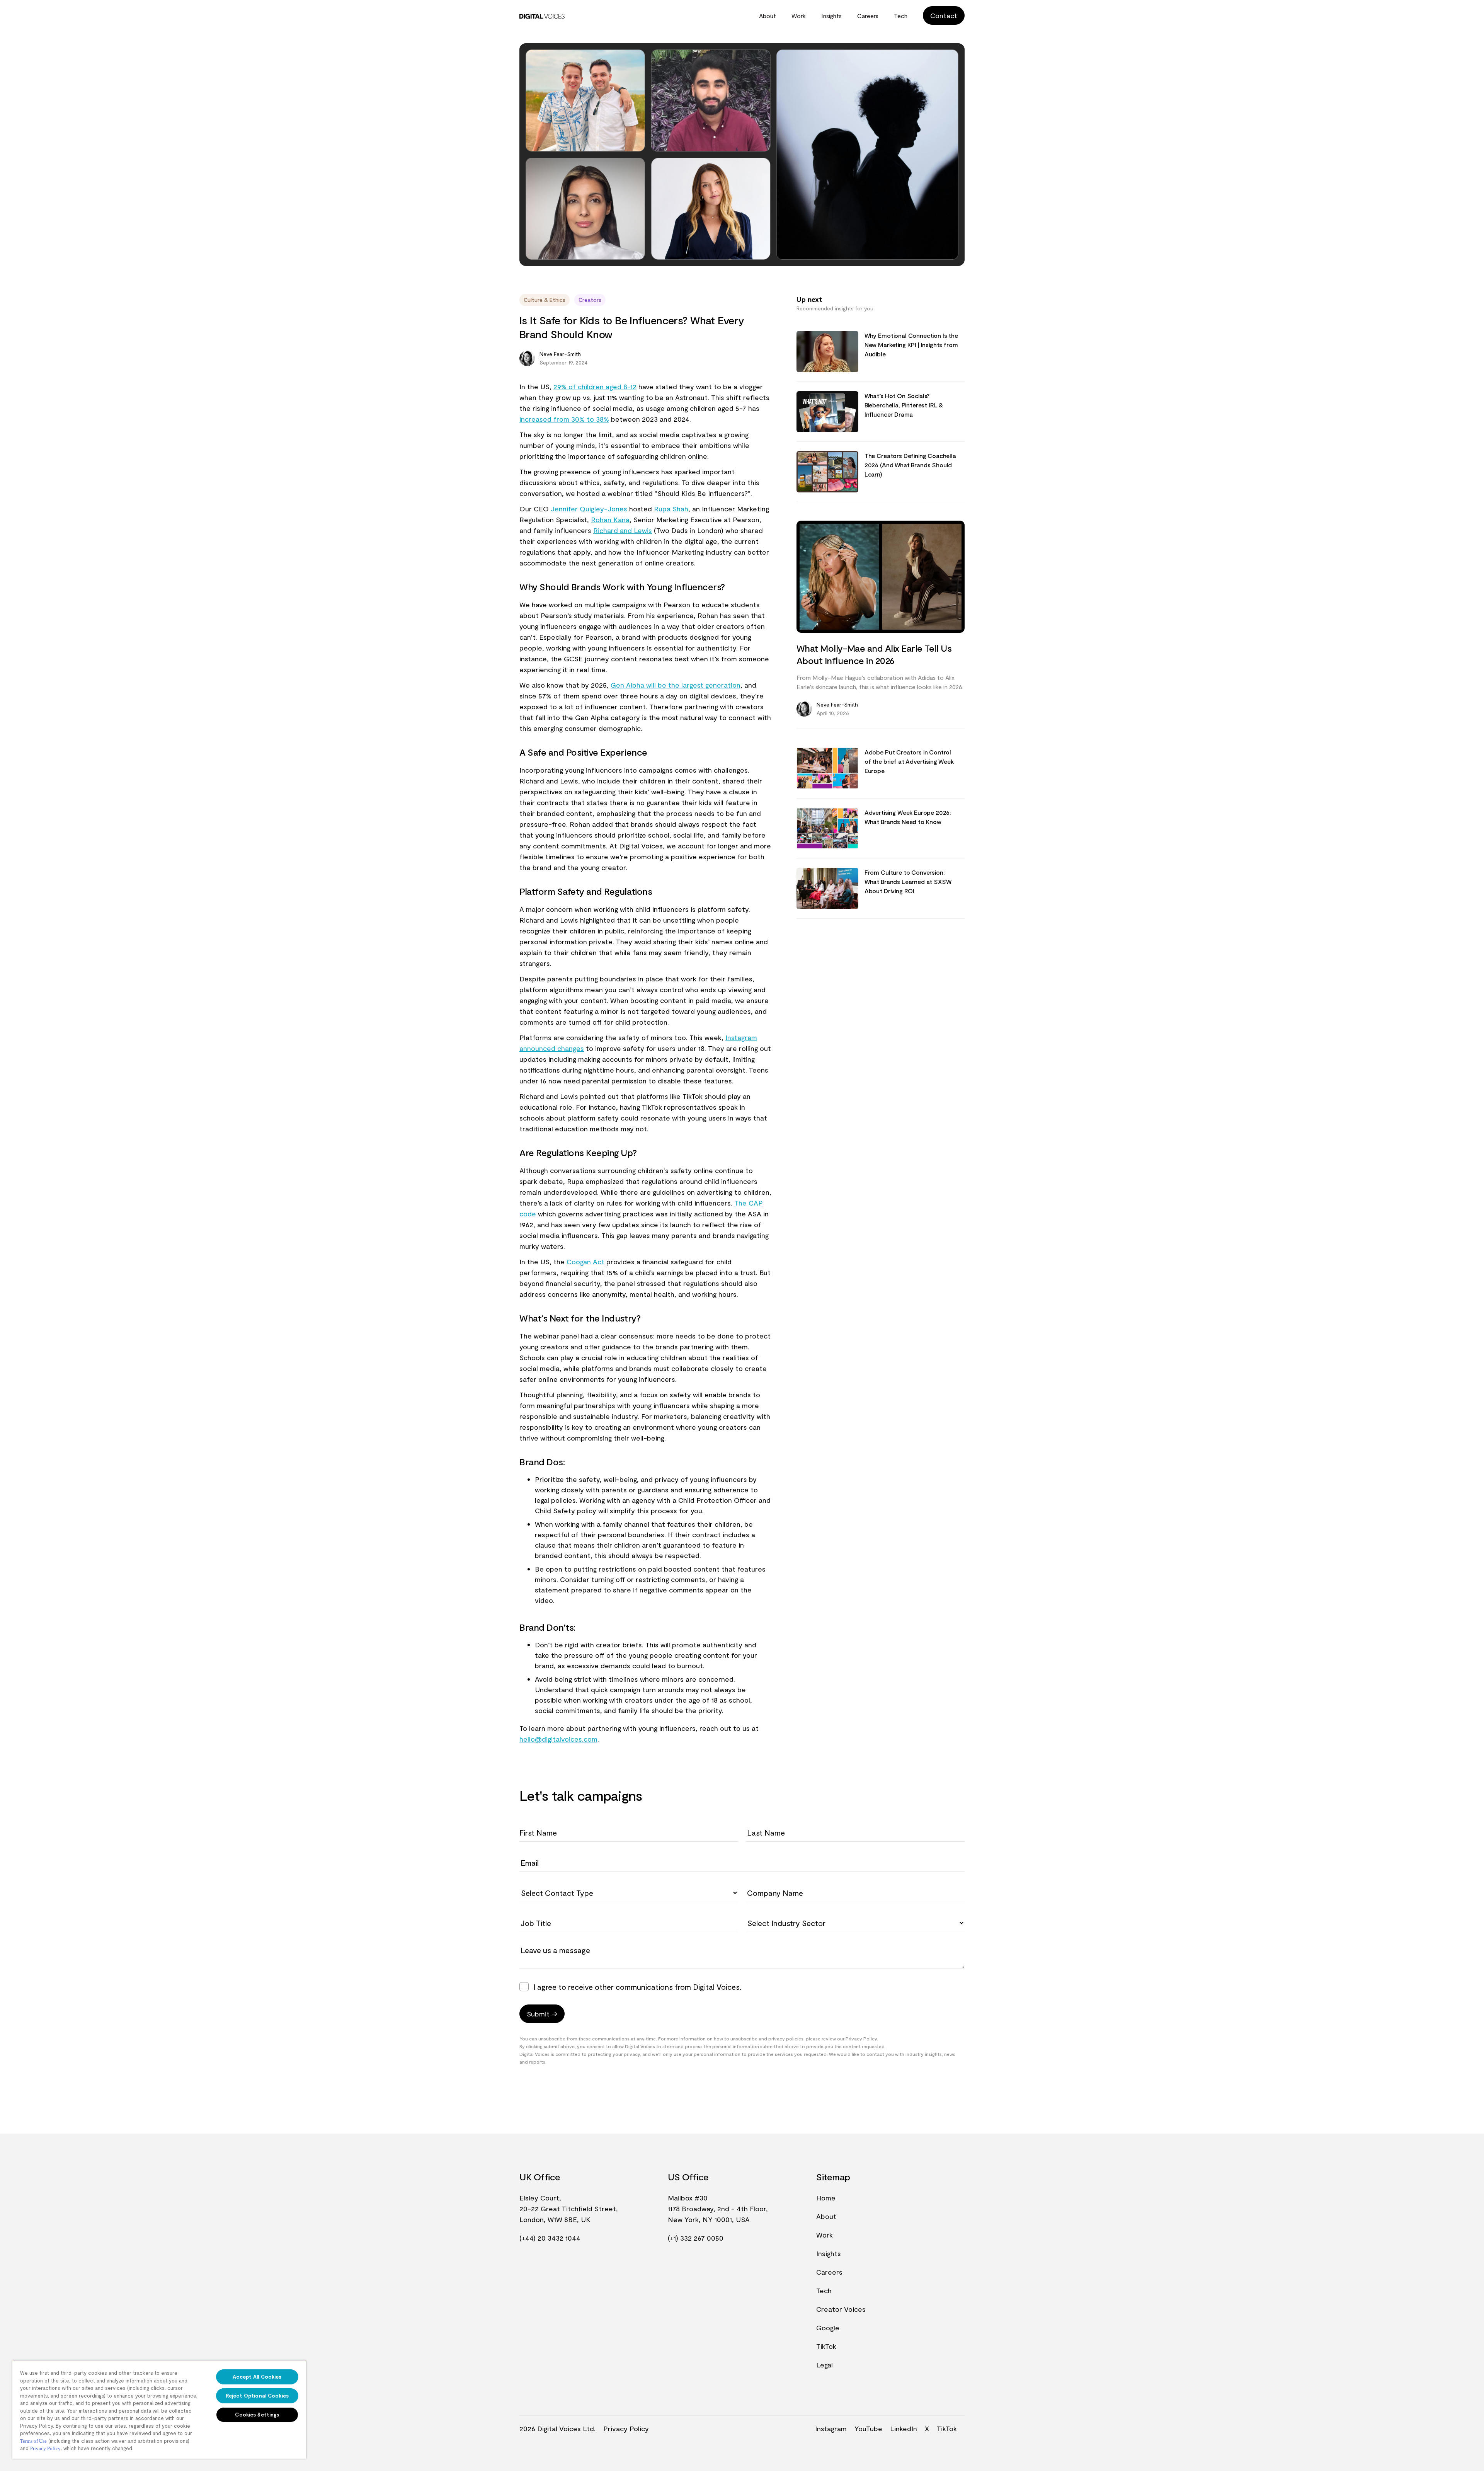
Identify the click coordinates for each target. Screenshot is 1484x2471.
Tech (901, 16)
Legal (825, 2365)
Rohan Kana (610, 519)
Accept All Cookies (257, 2377)
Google (828, 2328)
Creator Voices (841, 2309)
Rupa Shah (671, 509)
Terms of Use (33, 2441)
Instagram (831, 2428)
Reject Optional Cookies (257, 2396)
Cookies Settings (257, 2415)
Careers (868, 16)
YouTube (868, 2428)
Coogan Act (585, 1262)
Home (826, 2198)
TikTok (826, 2346)
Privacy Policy (626, 2428)
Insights (831, 16)
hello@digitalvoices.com (558, 1739)
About (768, 16)
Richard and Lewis (623, 530)
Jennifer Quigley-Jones (589, 509)
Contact (944, 15)
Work (799, 16)
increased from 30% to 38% (564, 419)
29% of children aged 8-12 (595, 387)
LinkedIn (904, 2428)
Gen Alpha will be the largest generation (676, 685)
